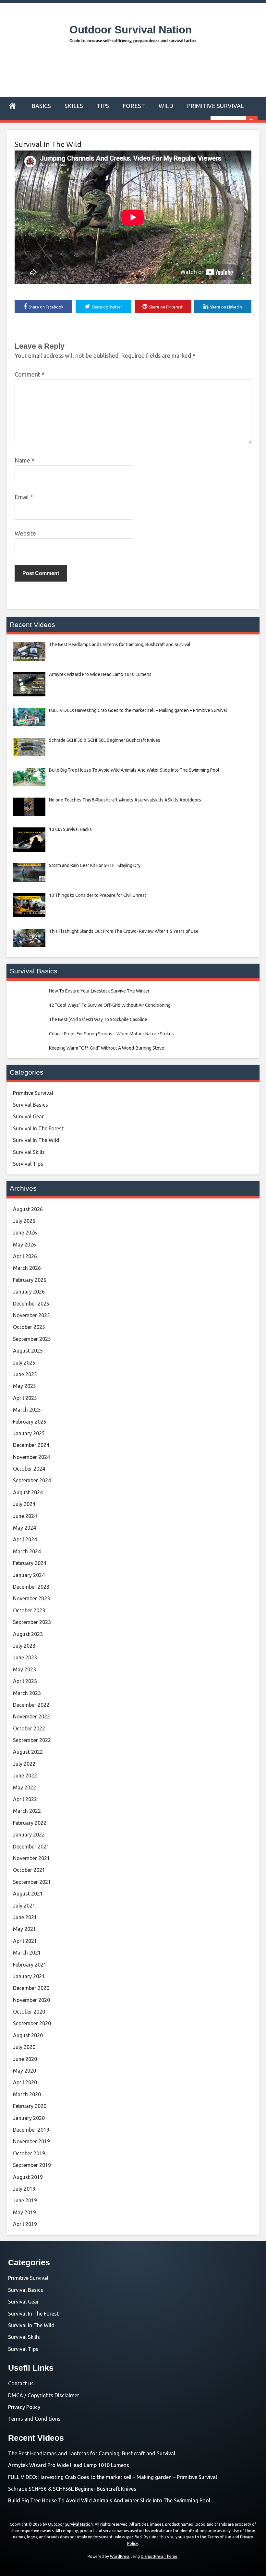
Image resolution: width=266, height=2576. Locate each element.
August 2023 (28, 1634)
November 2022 (31, 1716)
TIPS (103, 106)
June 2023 (25, 1657)
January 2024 (29, 1575)
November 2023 (31, 1598)
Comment (30, 374)
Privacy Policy (24, 2407)
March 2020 (27, 2094)
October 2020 (29, 2012)
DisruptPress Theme (159, 2556)
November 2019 (31, 2141)
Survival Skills (29, 1152)
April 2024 (25, 1539)
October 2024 (29, 1469)
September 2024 (32, 1480)
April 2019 (25, 2224)
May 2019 (24, 2212)
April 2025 (25, 1398)
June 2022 (25, 1776)
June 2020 (25, 2059)
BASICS (41, 106)
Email (24, 497)
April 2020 (25, 2082)
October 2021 (29, 1870)
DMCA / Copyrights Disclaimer (44, 2395)
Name (24, 460)
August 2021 (28, 1894)
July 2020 (24, 2047)
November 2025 (31, 1315)
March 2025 (27, 1410)
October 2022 (29, 1728)
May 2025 (24, 1386)
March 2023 (27, 1693)
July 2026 (24, 1221)
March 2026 (27, 1268)
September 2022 (32, 1740)
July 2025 (24, 1363)
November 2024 (31, 1457)
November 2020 (31, 2000)
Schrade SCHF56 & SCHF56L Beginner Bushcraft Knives (72, 2489)
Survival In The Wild (48, 144)
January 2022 (29, 1835)
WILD (166, 106)
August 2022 (28, 1752)
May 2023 (24, 1669)
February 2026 (30, 1280)
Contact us (21, 2383)
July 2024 (24, 1504)
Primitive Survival (33, 1093)
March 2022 (27, 1811)
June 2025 (25, 1374)
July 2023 (24, 1646)
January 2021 (29, 1976)
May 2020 (24, 2071)
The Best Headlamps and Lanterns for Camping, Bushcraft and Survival (92, 2453)
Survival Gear (28, 1116)
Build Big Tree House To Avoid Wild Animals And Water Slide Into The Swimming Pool (109, 2500)
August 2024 (28, 1492)
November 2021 (31, 1858)
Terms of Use (219, 2537)
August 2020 (28, 2035)
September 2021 (32, 1882)
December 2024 (31, 1445)
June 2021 (25, 1917)
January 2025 (29, 1433)
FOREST (134, 106)
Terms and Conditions (34, 2419)
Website (25, 533)
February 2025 (30, 1422)
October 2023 (29, 1610)
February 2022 (30, 1823)
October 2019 (29, 2153)
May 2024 (24, 1528)
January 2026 (29, 1292)
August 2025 (28, 1351)
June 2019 (25, 2200)
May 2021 (24, 1929)
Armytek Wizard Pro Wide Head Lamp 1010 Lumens (69, 2465)
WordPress (120, 2556)
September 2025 (32, 1339)
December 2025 (31, 1304)
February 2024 (30, 1563)
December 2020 (31, 1988)
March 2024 (27, 1551)
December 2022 (31, 1705)
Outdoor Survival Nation (131, 30)
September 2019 (32, 2165)
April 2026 (25, 1256)
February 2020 (30, 2106)
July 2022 (24, 1764)
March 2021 (27, 1953)
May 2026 (24, 1245)
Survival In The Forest (38, 1128)
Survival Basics (30, 1105)
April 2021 (25, 1941)
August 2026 (28, 1209)
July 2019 (24, 2189)
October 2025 (29, 1327)
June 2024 (25, 1516)
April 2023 (25, 1681)
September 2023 (32, 1622)
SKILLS (74, 106)
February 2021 (30, 1965)
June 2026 (25, 1233)
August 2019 (28, 2177)
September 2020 (32, 2023)
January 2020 (29, 2118)
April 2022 (25, 1799)
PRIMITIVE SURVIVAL (215, 106)
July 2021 (24, 1906)
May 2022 (24, 1788)
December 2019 (31, 2130)
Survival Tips (28, 1164)
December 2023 (31, 1587)
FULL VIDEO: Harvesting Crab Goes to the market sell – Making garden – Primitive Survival (113, 2477)
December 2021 (31, 1847)
